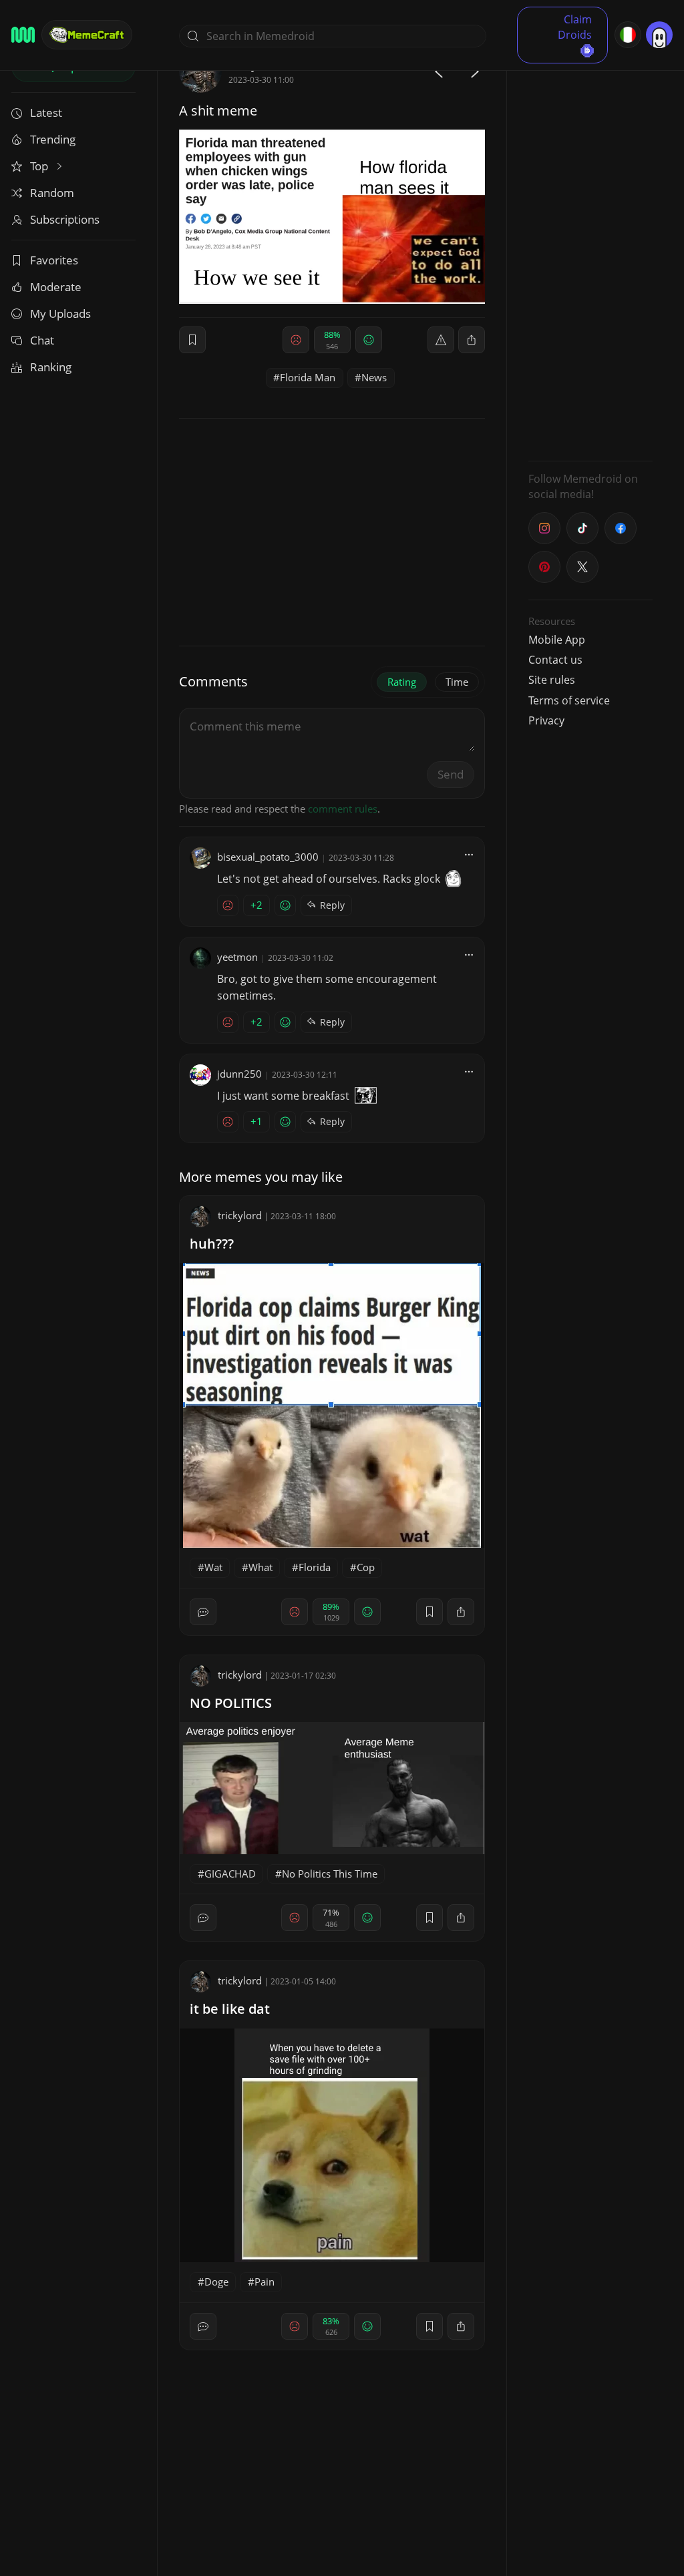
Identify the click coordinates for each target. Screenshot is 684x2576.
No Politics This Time (330, 1874)
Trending (53, 139)
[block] (472, 340)
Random (52, 193)
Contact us (555, 660)
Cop (366, 1567)
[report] (441, 340)
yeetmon (237, 957)
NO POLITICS (231, 1703)
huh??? (212, 1244)
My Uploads (60, 313)
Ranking (51, 367)
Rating (402, 682)
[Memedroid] (23, 35)
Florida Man (308, 377)
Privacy (546, 720)
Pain (265, 2282)
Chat (42, 340)
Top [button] (40, 166)
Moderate (56, 287)
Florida (315, 1567)
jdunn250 (239, 1074)
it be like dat (230, 2009)
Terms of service (569, 700)
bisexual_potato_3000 (268, 857)
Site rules (552, 680)
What (261, 1567)
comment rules (343, 809)
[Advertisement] (590, 250)
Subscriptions (65, 219)
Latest (46, 113)
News (374, 377)
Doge (216, 2282)
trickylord (240, 1215)
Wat (213, 1567)
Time (457, 682)
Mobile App (557, 640)
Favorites (54, 260)
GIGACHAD (230, 1874)
